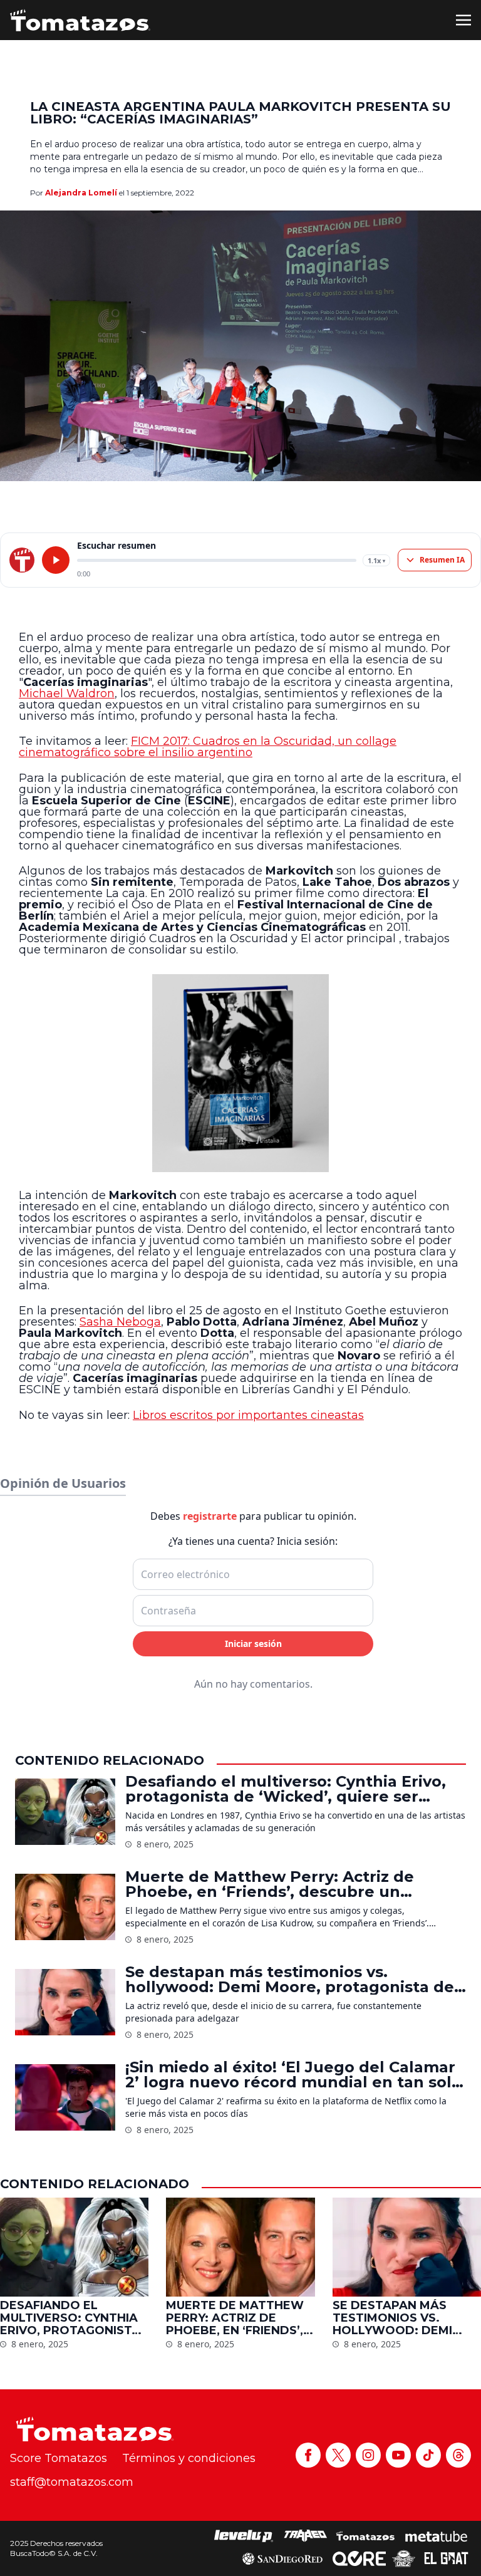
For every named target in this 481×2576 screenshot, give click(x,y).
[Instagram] (368, 2455)
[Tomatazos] (80, 20)
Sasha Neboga (120, 1322)
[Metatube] (436, 2536)
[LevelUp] (244, 2536)
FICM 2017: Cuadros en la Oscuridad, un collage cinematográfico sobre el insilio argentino (208, 747)
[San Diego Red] (282, 2558)
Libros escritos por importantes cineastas (248, 1415)
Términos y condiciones (189, 2458)
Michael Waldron (67, 693)
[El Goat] (446, 2558)
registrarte (210, 1516)
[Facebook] (308, 2455)
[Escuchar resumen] (56, 560)
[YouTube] (398, 2455)
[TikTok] (428, 2455)
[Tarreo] (306, 2536)
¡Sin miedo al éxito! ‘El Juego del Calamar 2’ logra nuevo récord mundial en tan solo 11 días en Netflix (293, 2075)
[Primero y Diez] (404, 2558)
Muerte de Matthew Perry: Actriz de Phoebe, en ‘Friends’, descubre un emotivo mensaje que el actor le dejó (275, 1884)
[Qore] (359, 2558)
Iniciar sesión (253, 1644)
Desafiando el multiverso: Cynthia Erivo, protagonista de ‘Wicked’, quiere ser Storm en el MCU (286, 1789)
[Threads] (458, 2455)
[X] (338, 2455)
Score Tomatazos (59, 2458)
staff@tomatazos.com (72, 2482)
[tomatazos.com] (22, 560)
